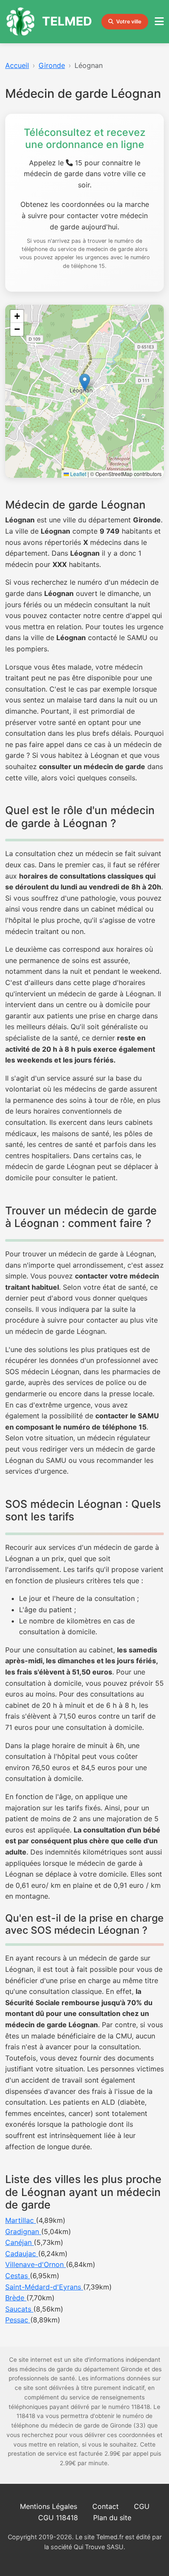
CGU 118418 (58, 2518)
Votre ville (129, 21)
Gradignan (23, 2231)
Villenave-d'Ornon (36, 2264)
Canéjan (19, 2242)
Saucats (19, 2309)
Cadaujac (22, 2254)
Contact (106, 2506)
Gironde (52, 65)
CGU (142, 2506)
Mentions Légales (49, 2506)
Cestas (18, 2276)
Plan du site (112, 2518)
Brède (16, 2298)
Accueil (17, 65)
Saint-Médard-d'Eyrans (44, 2287)
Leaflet (78, 474)
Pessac (18, 2320)
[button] (85, 382)
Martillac (21, 2220)
